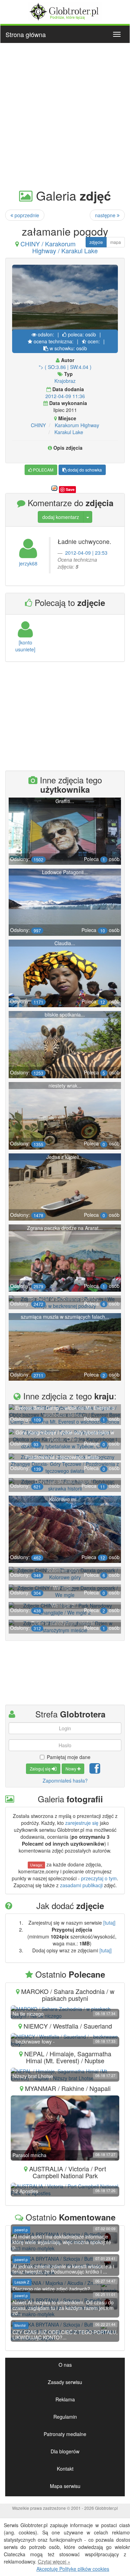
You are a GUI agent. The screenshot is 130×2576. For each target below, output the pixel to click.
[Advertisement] (65, 115)
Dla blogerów (65, 2451)
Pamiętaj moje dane (69, 1757)
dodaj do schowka (84, 470)
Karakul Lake (69, 432)
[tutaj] (109, 1923)
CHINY (38, 425)
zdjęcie (96, 242)
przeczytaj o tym (99, 1878)
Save (70, 489)
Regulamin (65, 2417)
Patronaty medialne (65, 2434)
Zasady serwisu (65, 2382)
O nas (65, 2365)
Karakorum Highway (77, 425)
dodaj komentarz (61, 517)
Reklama (65, 2399)
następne (106, 215)
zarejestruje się (82, 1823)
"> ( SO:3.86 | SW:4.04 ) (65, 367)
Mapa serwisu (65, 2486)
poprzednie (26, 215)
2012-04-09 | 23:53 (86, 553)
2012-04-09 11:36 (65, 396)
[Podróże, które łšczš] (65, 11)
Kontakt (65, 2469)
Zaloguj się (41, 1769)
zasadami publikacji (81, 1885)
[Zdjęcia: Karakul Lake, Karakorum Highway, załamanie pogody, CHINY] (65, 299)
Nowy (71, 1769)
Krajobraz (65, 381)
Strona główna (26, 34)
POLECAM (43, 470)
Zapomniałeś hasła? (65, 1781)
